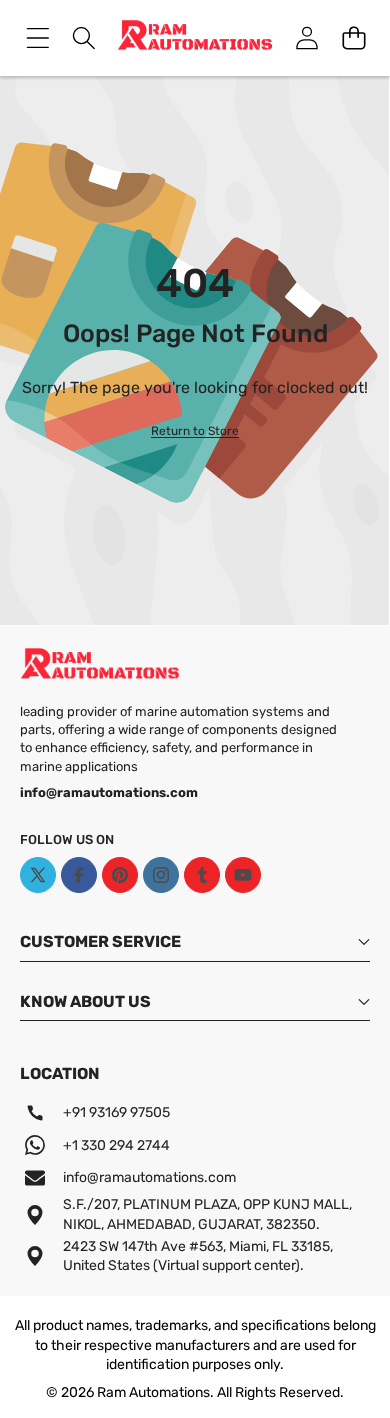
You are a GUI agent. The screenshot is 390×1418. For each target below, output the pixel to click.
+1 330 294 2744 (116, 1145)
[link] (195, 431)
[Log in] (306, 38)
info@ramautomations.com (149, 1177)
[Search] (84, 38)
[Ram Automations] (195, 38)
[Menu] (37, 38)
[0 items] (353, 38)
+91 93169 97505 (116, 1112)
